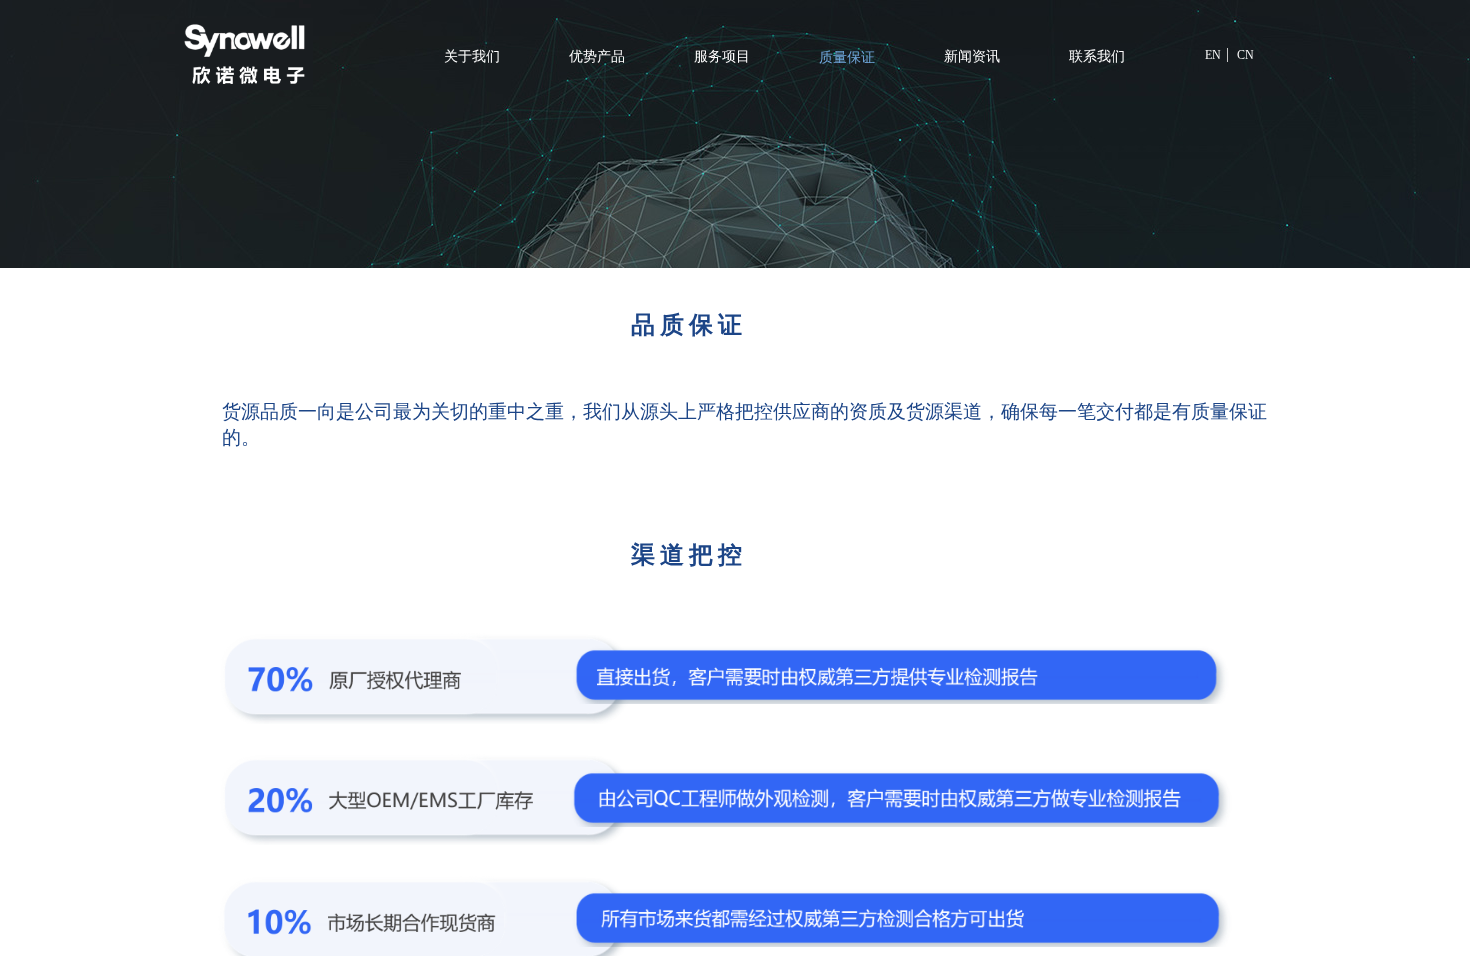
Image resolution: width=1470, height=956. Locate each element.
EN (1213, 55)
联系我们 (1097, 56)
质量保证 (847, 57)
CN (1245, 55)
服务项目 (722, 56)
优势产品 (597, 56)
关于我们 (472, 56)
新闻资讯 (972, 56)
